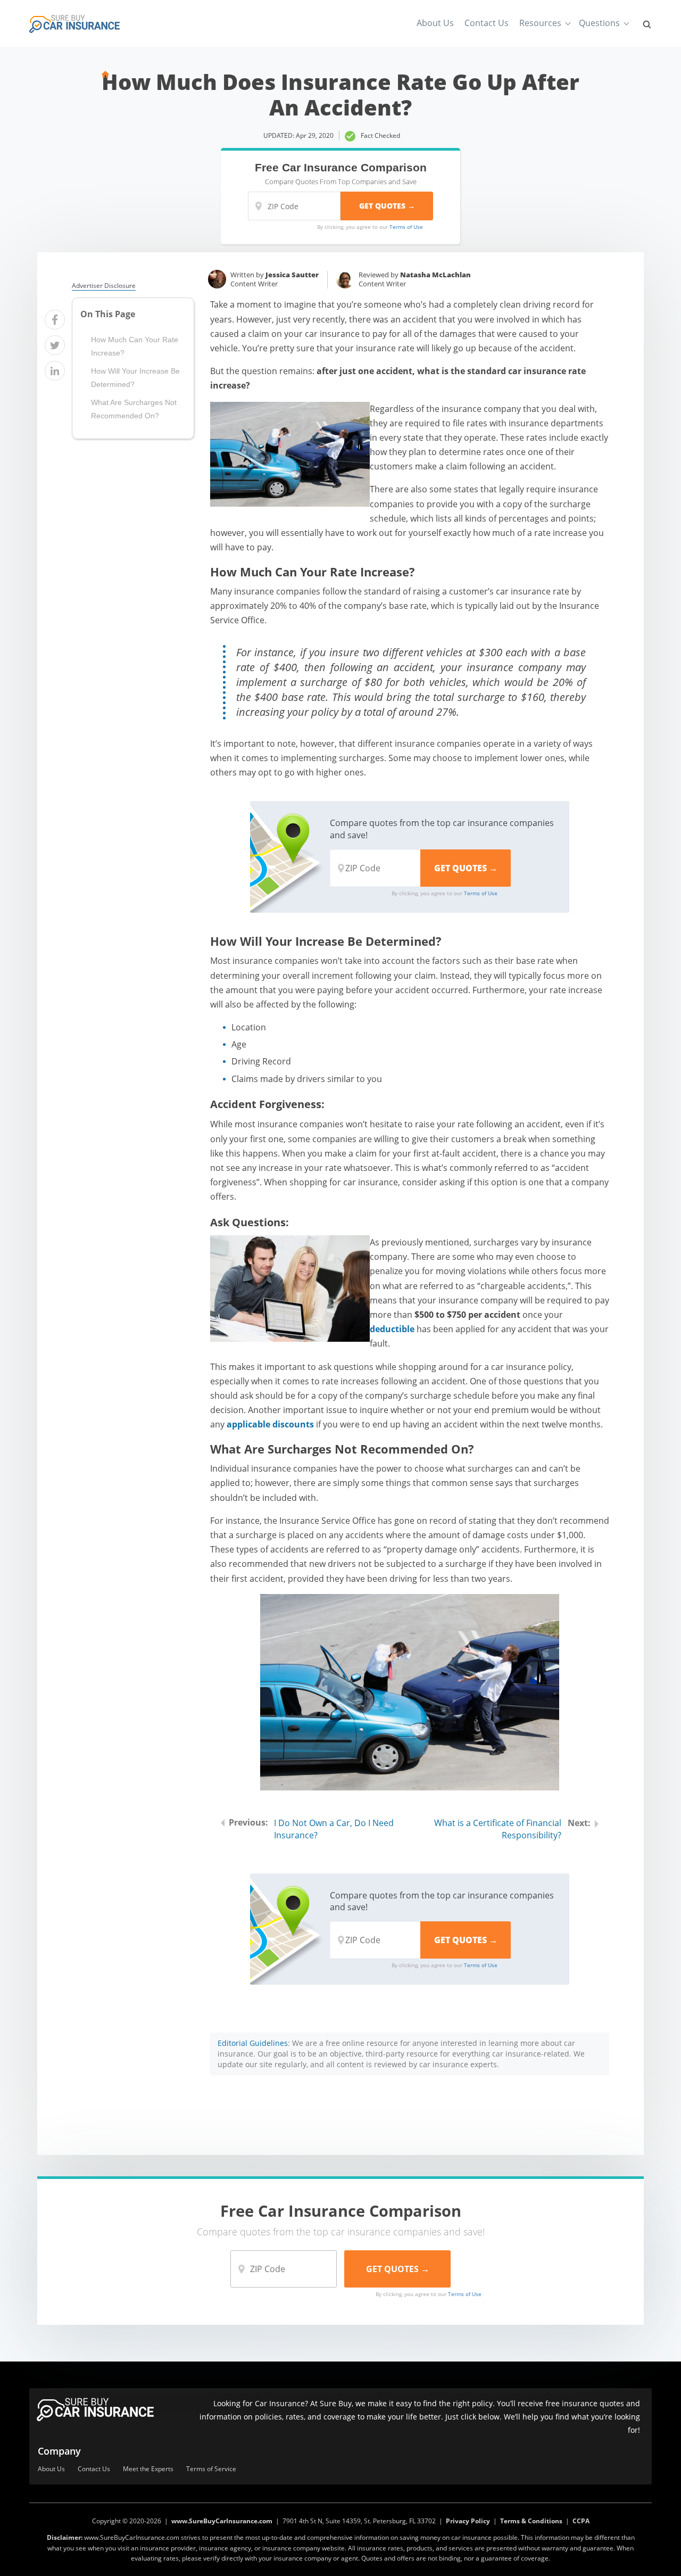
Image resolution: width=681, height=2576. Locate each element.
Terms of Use (406, 227)
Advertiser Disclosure (104, 286)
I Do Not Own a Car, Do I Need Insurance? (334, 1829)
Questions (599, 23)
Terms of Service (211, 2469)
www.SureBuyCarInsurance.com (222, 2521)
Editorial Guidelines (253, 2043)
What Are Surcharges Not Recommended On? (134, 409)
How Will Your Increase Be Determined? (135, 378)
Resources (540, 23)
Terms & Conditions (531, 2521)
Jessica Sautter (292, 275)
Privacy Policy (468, 2521)
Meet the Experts (148, 2469)
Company (59, 2451)
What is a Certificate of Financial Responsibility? (498, 1829)
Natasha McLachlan (435, 275)
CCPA (581, 2521)
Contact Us (487, 23)
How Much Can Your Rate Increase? (135, 346)
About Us (435, 23)
